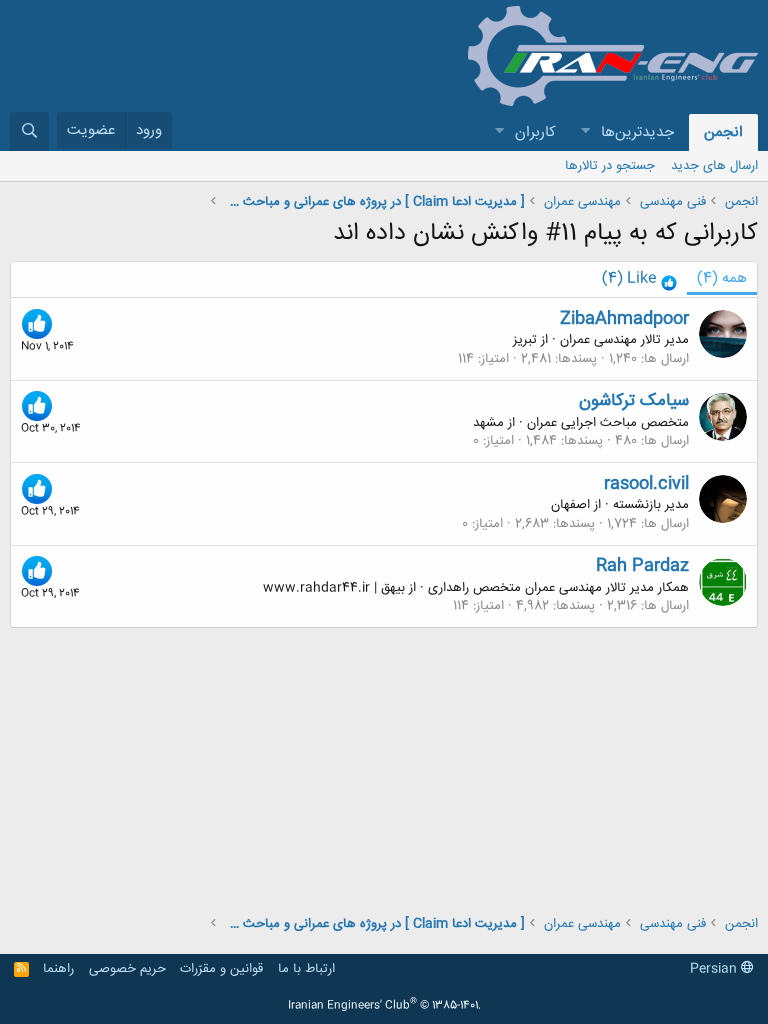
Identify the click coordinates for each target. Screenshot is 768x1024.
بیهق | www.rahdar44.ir (334, 588)
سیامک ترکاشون (634, 401)
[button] (585, 132)
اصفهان (570, 505)
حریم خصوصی (127, 969)
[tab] (639, 279)
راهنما (58, 969)
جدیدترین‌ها (637, 132)
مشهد (488, 423)
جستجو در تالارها (610, 166)
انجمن (723, 132)
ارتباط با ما (306, 969)
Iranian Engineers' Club (384, 1006)
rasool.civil (646, 484)
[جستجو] (29, 131)
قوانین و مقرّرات (221, 969)
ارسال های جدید (714, 166)
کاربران (535, 132)
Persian (715, 969)
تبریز (525, 340)
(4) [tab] (722, 278)
